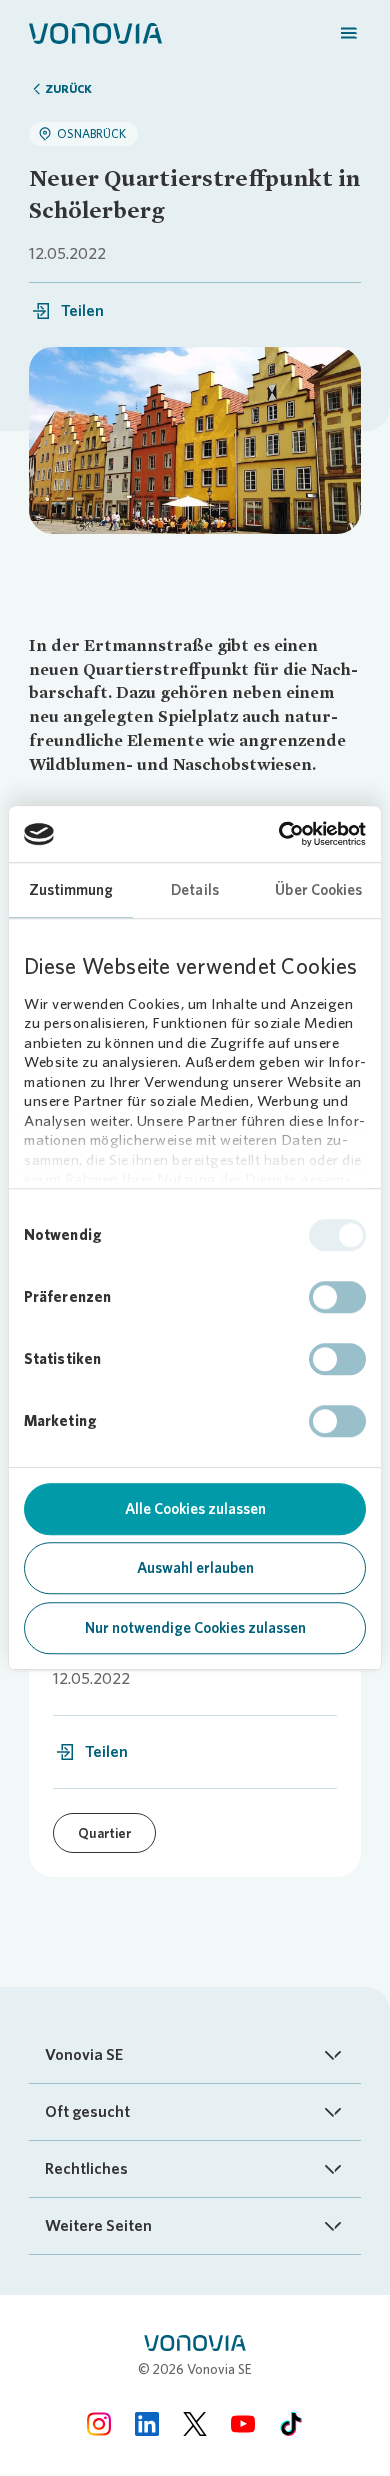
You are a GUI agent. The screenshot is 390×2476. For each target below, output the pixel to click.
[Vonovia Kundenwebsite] (95, 32)
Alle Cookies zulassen (195, 1509)
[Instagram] (99, 2423)
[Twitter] (195, 2423)
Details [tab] (195, 890)
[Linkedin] (147, 2423)
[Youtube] (243, 2423)
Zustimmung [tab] (71, 890)
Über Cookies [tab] (318, 890)
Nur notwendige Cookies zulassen (195, 1628)
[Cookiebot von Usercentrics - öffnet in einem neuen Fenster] (279, 834)
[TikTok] (291, 2423)
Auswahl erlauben (195, 1568)
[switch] (337, 1297)
